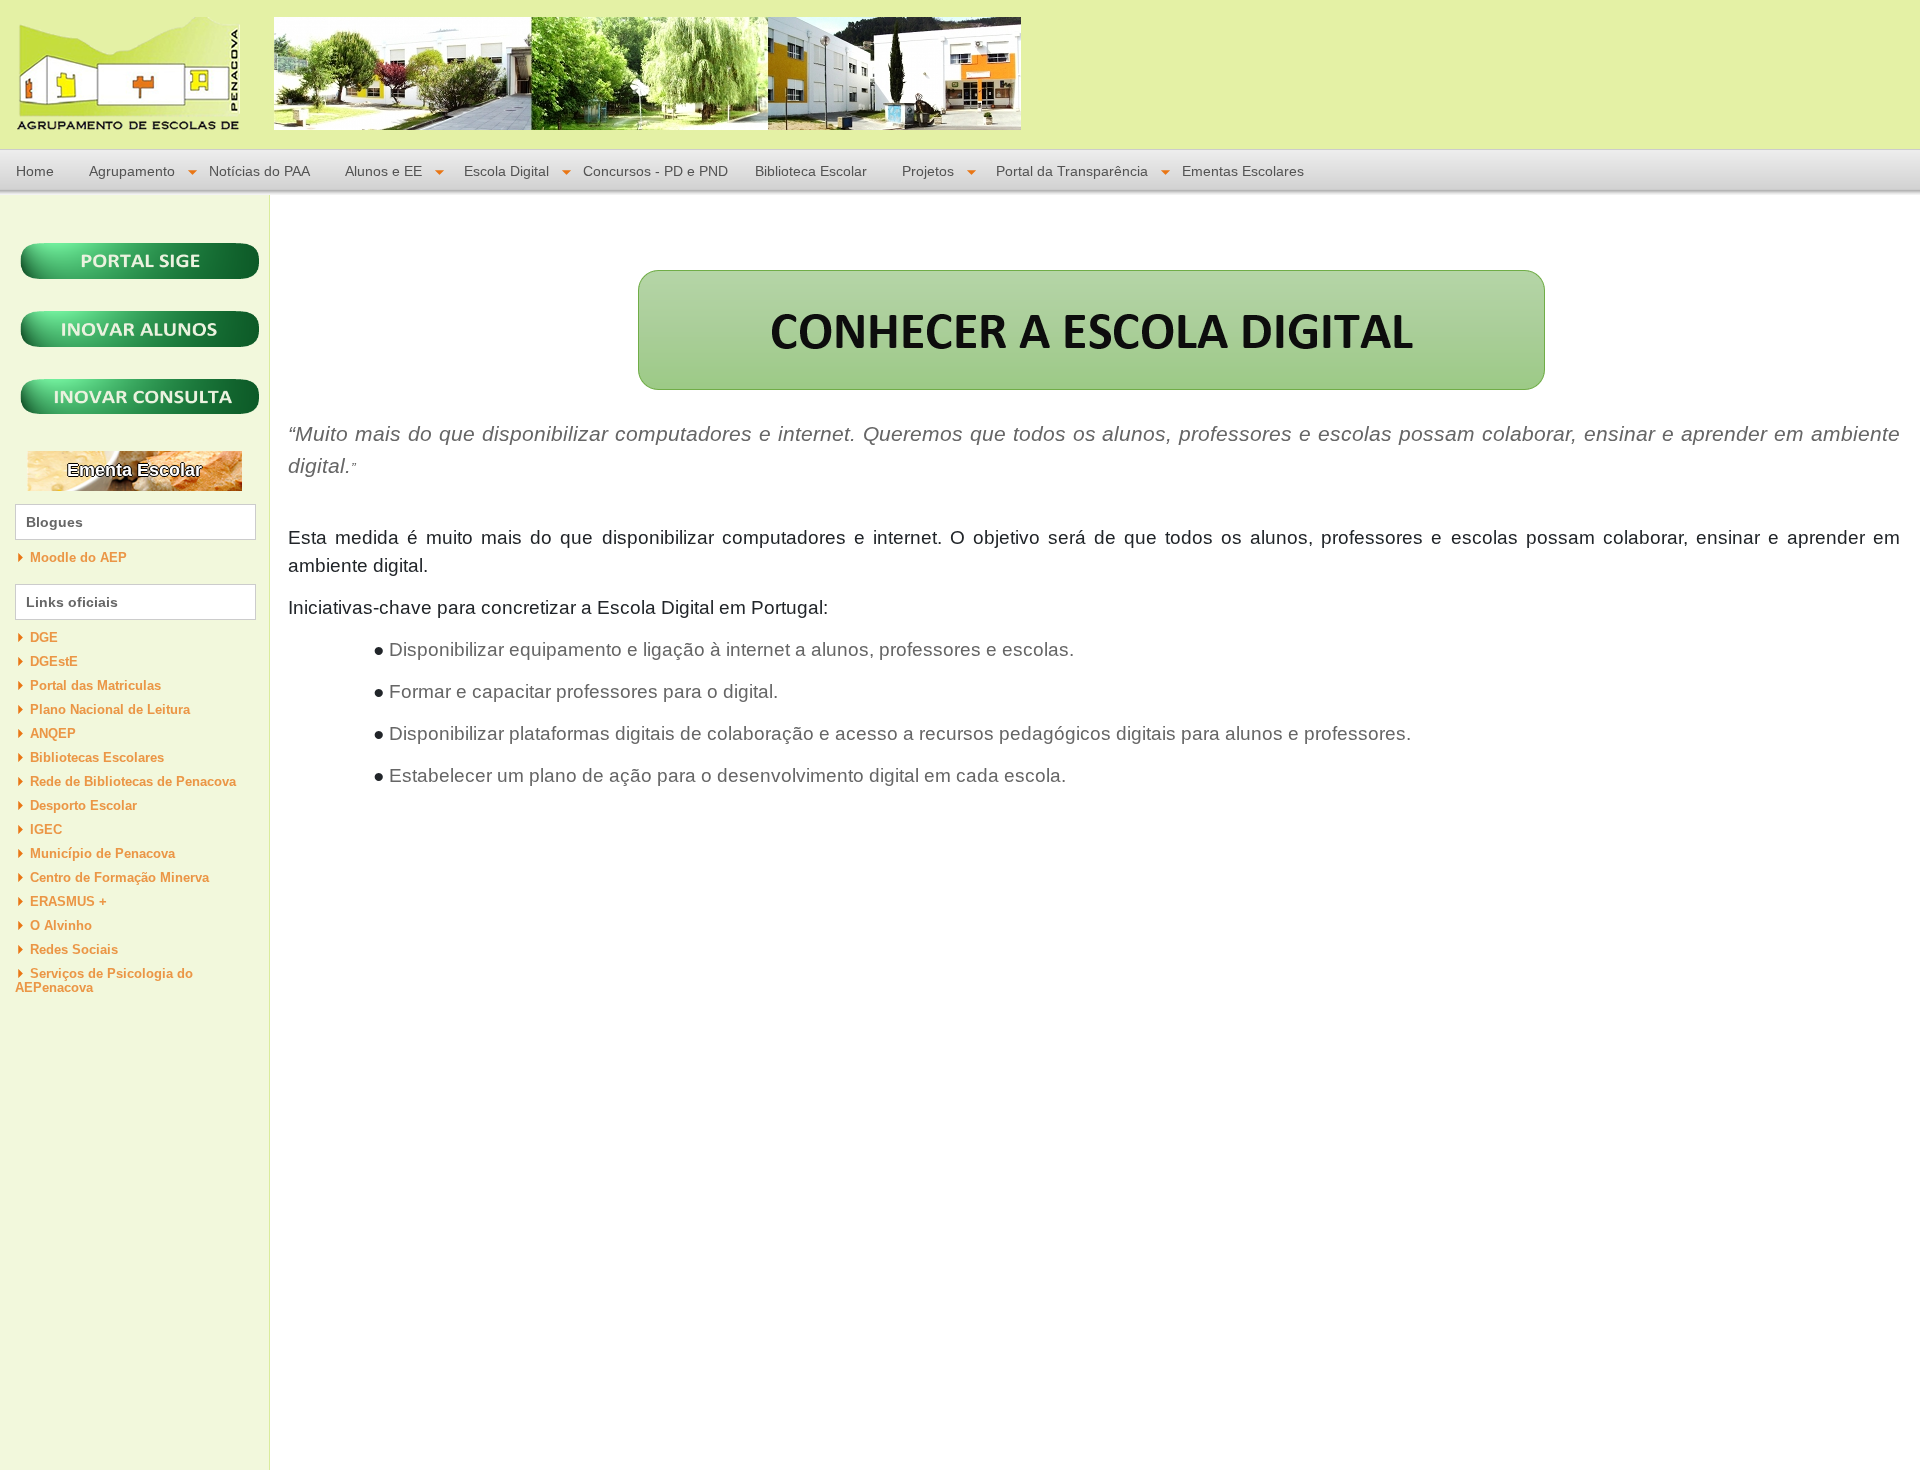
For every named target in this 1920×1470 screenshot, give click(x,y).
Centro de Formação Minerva (119, 877)
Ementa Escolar (134, 470)
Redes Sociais (74, 949)
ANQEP (53, 733)
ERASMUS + (68, 901)
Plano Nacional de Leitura (110, 709)
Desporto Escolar (83, 805)
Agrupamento (132, 171)
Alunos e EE (383, 171)
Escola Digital (506, 171)
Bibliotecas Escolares (97, 757)
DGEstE (54, 661)
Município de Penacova (102, 853)
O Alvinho (61, 925)
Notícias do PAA (259, 171)
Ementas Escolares (1243, 171)
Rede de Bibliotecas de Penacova (133, 781)
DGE (44, 637)
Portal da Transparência (1072, 171)
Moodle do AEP (78, 557)
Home (35, 171)
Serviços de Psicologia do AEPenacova (104, 980)
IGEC (46, 829)
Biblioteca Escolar (811, 171)
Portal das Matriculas (95, 685)
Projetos (928, 171)
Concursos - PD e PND (655, 171)
